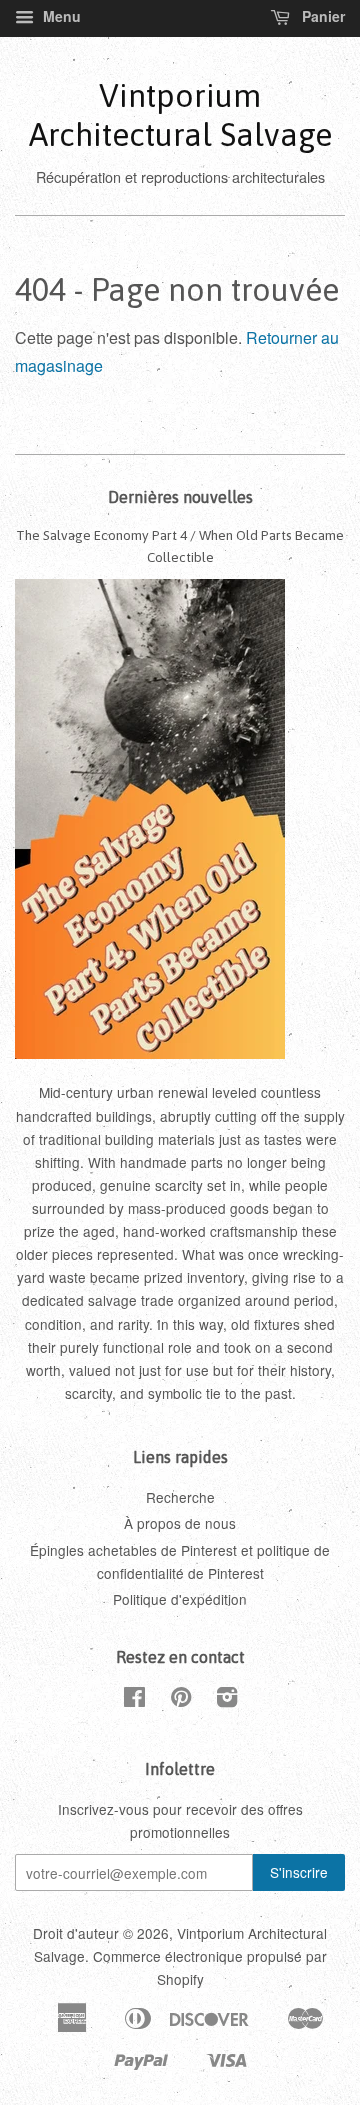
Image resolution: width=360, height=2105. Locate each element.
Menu (60, 16)
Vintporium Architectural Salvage (180, 114)
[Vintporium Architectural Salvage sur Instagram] (227, 1700)
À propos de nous (180, 1523)
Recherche (180, 1497)
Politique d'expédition (180, 1599)
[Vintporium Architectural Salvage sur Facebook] (134, 1700)
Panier (321, 16)
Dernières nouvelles (180, 497)
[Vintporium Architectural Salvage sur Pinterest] (181, 1700)
